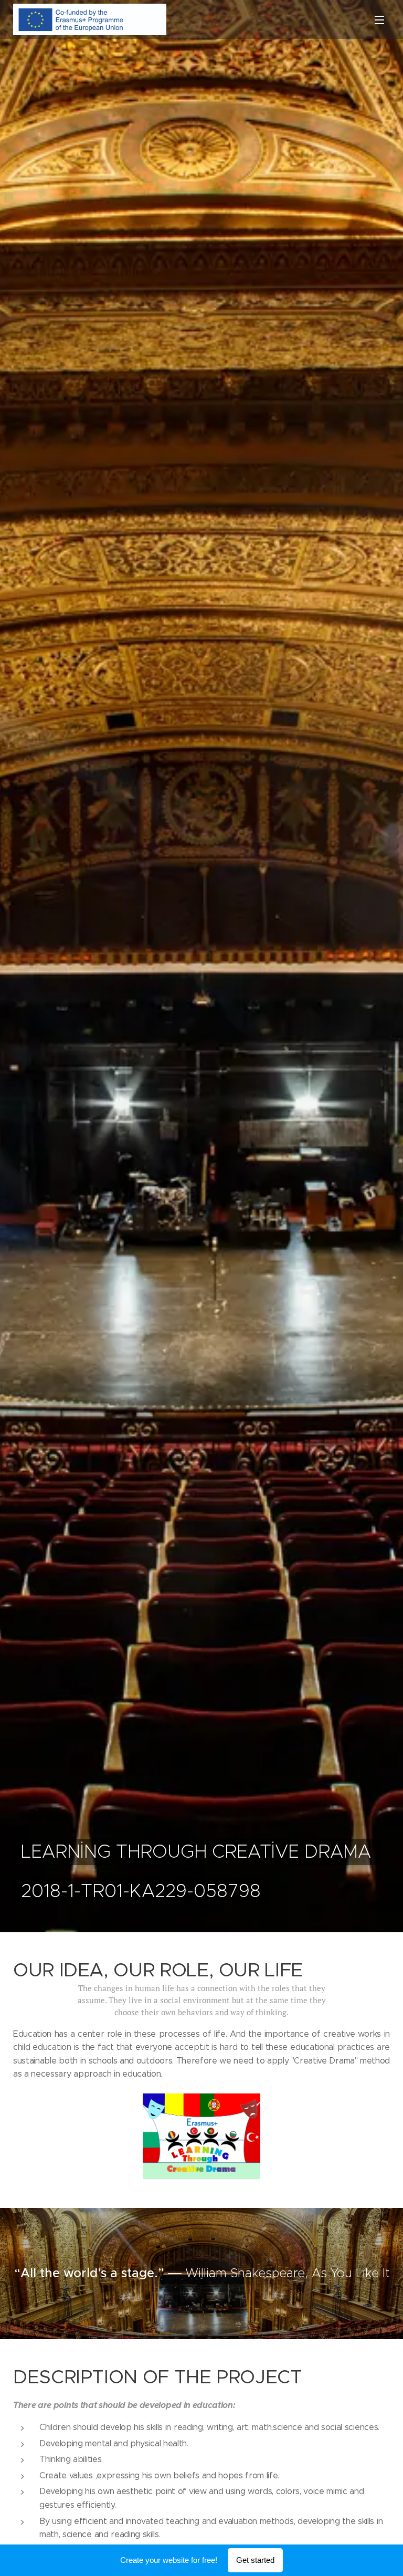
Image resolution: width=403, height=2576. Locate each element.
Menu (379, 19)
